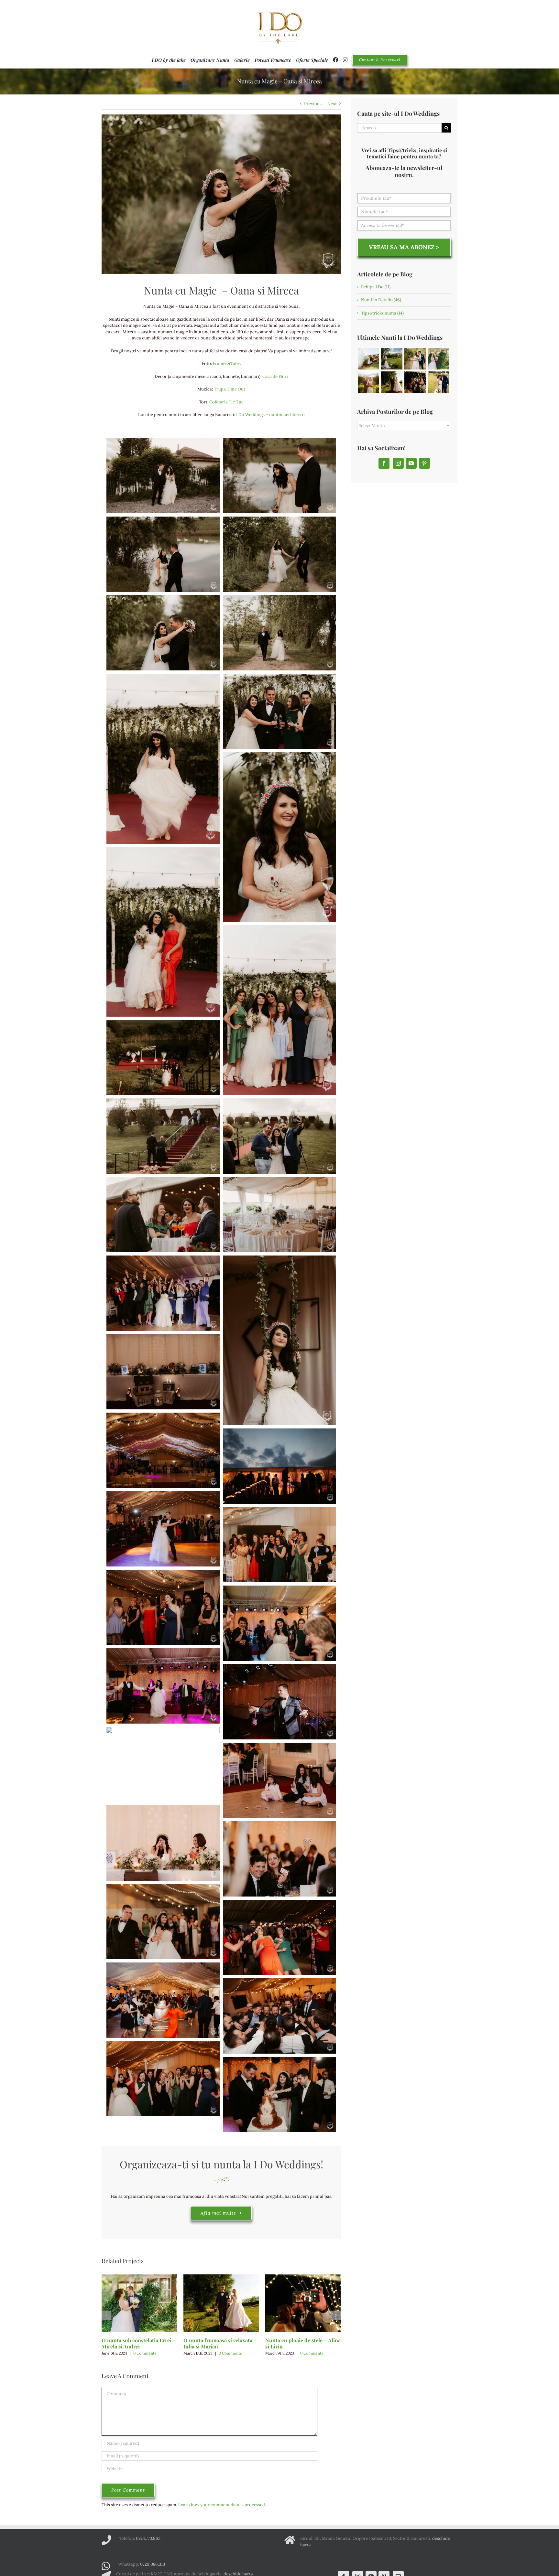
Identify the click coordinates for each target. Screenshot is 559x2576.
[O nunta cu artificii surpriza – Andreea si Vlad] (368, 382)
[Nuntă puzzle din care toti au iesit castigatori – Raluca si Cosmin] (415, 359)
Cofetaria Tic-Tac (226, 402)
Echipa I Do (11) (376, 287)
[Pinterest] (424, 463)
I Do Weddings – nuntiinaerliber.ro (270, 415)
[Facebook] (384, 463)
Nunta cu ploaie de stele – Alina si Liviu (303, 2343)
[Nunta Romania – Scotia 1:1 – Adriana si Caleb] (392, 359)
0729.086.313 (153, 2564)
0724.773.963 (148, 2538)
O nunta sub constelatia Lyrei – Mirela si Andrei (139, 2343)
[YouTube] (411, 463)
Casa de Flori (275, 376)
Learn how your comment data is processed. (222, 2505)
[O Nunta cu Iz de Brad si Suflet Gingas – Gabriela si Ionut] (438, 382)
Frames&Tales (227, 363)
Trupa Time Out (230, 389)
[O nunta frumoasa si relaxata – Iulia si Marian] (221, 2303)
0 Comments (145, 2353)
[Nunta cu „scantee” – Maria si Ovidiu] (368, 359)
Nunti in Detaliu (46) (381, 300)
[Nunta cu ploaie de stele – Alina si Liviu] (303, 2303)
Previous (313, 104)
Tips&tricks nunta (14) (382, 313)
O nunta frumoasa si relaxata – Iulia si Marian (220, 2343)
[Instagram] (398, 463)
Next (332, 104)
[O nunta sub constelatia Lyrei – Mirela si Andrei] (139, 2303)
